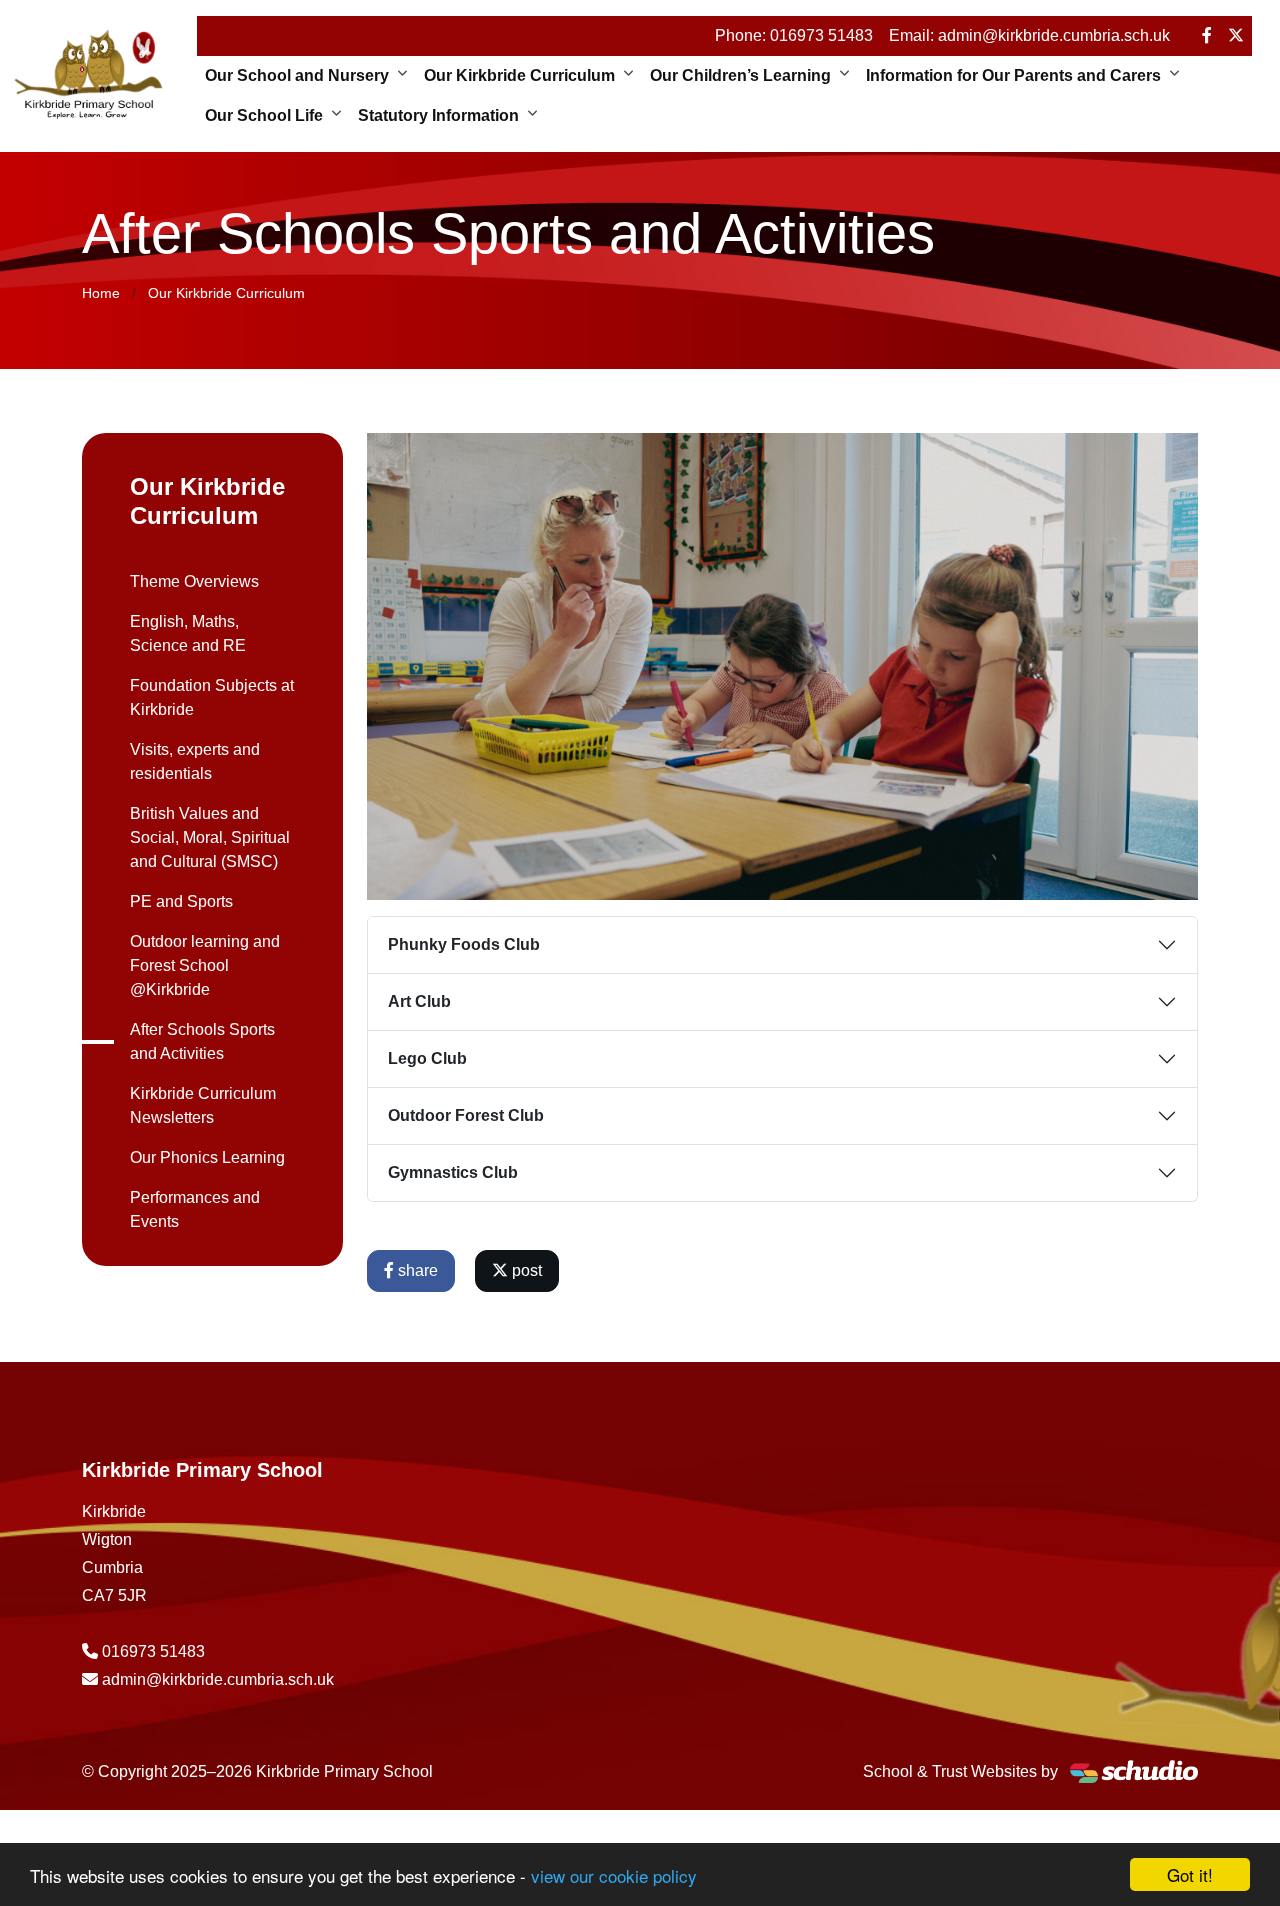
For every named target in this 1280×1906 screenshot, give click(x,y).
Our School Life (264, 115)
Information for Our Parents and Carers (1013, 75)
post (525, 1270)
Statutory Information (438, 115)
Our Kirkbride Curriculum (519, 75)
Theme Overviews (194, 581)
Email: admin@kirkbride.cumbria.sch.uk (1029, 35)
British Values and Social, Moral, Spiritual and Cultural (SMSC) (210, 837)
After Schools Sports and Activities (202, 1041)
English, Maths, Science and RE (188, 633)
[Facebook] (1207, 36)
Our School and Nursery (297, 75)
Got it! (1190, 1874)
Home (101, 293)
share (416, 1270)
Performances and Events (195, 1209)
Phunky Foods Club (464, 944)
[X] (1236, 36)
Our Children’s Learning (740, 75)
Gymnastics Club (453, 1172)
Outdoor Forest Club (466, 1115)
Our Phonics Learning (207, 1157)
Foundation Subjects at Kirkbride (212, 697)
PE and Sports (181, 901)
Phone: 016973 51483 (794, 35)
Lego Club (427, 1058)
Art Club (419, 1001)
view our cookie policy (614, 1875)
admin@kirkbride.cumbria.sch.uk (218, 1679)
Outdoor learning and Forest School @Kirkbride (205, 965)
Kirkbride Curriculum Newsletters (203, 1105)
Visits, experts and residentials (195, 761)
